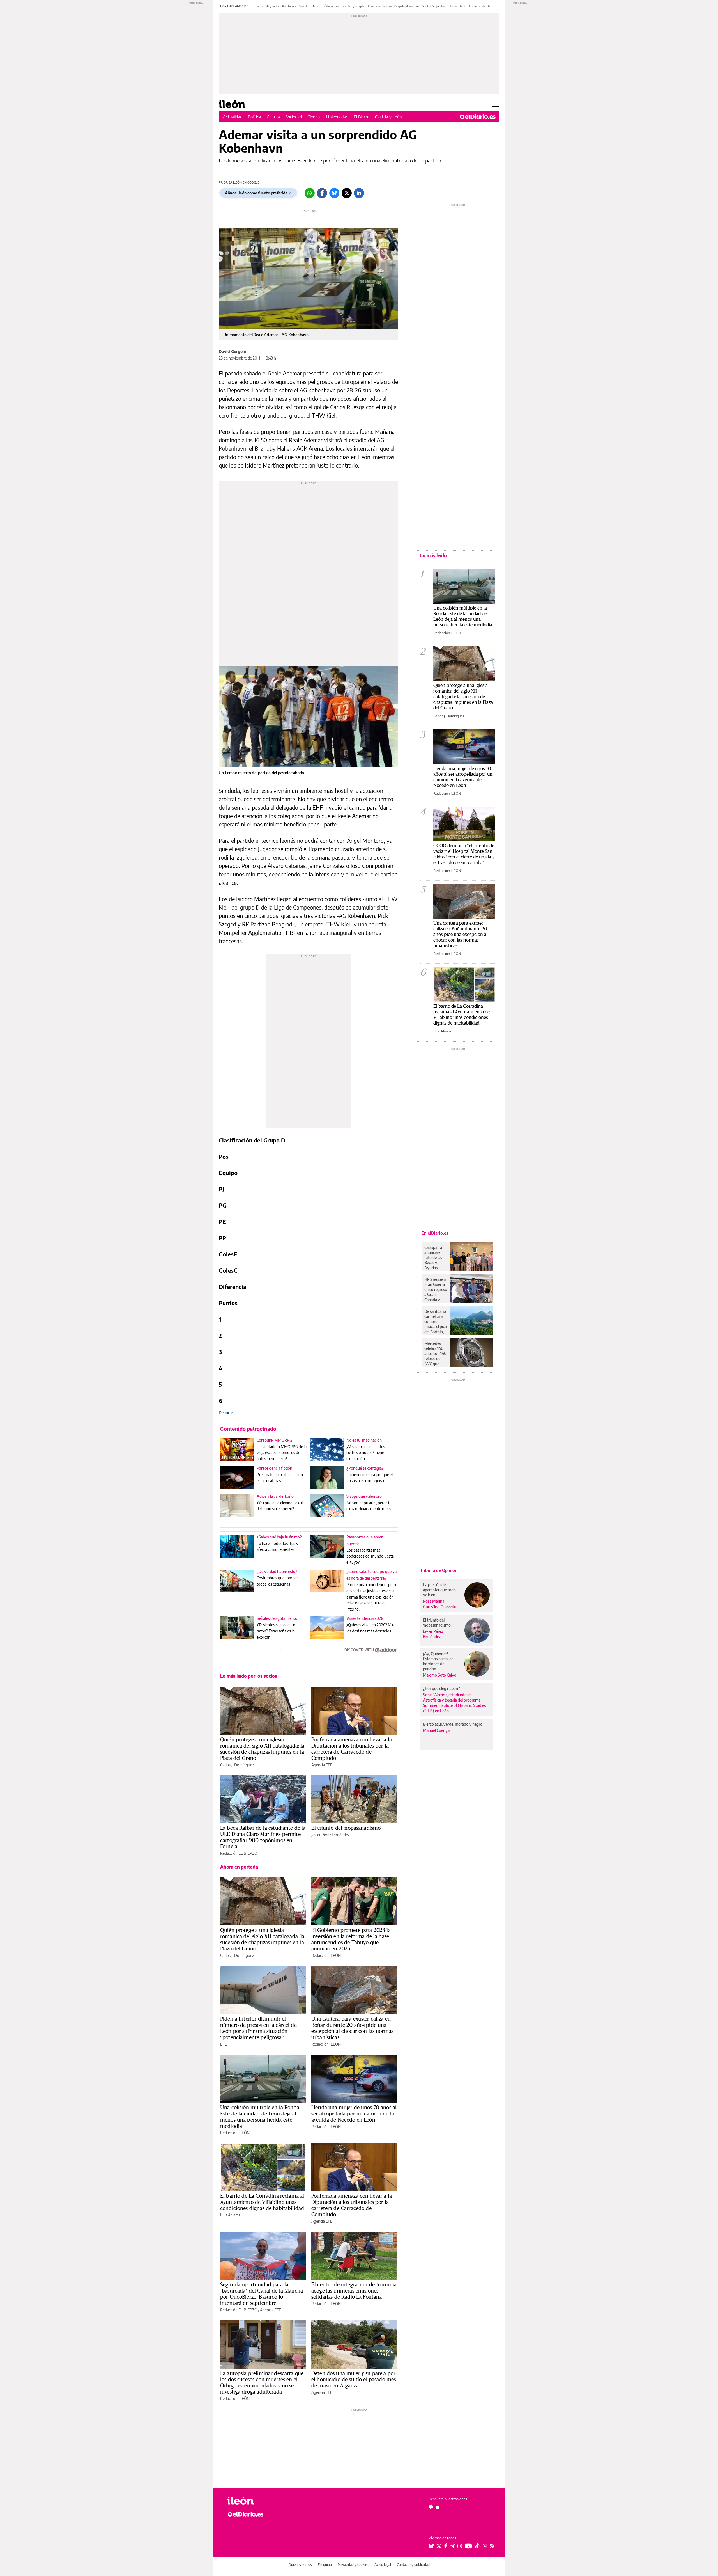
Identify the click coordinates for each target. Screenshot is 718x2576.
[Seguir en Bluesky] (431, 2546)
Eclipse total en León (482, 6)
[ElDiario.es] (478, 117)
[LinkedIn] (359, 193)
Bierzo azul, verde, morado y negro (453, 1724)
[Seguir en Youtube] (468, 2546)
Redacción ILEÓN (326, 1955)
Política (255, 117)
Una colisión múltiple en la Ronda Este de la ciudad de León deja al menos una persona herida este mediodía (260, 2117)
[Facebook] (322, 193)
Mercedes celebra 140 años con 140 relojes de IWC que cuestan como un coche (435, 1354)
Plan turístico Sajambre (296, 6)
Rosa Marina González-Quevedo (440, 1604)
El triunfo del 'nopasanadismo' (346, 1828)
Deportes (227, 1413)
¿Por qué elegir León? (441, 1688)
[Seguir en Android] (431, 2507)
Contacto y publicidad (413, 2565)
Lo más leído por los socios (249, 1676)
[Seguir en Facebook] (446, 2546)
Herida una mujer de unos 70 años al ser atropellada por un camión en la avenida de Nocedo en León (354, 2114)
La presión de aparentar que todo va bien (439, 1590)
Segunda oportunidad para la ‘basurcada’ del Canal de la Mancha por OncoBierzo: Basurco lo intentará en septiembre (262, 2294)
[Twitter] (347, 193)
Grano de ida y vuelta (266, 6)
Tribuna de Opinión (439, 1570)
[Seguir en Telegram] (452, 2546)
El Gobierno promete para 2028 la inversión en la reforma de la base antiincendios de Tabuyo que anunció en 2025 (351, 1939)
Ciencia (314, 117)
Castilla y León (388, 117)
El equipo (325, 2565)
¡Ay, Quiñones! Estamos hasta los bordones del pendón (438, 1661)
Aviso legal (383, 2565)
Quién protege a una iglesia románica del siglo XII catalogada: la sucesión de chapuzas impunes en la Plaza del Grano (262, 1749)
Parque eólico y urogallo (350, 6)
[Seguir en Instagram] (460, 2546)
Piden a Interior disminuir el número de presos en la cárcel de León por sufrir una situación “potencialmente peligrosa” (258, 2028)
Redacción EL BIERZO (239, 1853)
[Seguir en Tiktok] (477, 2546)
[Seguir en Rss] (492, 2546)
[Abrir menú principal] (496, 104)
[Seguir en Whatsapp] (485, 2546)
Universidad (337, 117)
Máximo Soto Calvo (440, 1675)
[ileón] (258, 2501)
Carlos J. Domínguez (237, 1765)
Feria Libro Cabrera (380, 6)
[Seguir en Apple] (438, 2507)
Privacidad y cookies (353, 2565)
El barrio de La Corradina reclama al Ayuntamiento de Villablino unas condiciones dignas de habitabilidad (262, 2202)
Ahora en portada (239, 1867)
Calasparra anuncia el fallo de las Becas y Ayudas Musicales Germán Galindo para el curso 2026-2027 (435, 1258)
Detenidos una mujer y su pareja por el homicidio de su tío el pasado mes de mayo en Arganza (354, 2379)
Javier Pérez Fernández (330, 1835)
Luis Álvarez (230, 2215)
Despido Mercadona (407, 6)
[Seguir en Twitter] (439, 2546)
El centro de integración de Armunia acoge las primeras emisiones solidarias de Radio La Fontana (354, 2291)
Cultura (273, 117)
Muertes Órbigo (323, 6)
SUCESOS (428, 6)
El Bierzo (362, 117)
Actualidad (233, 117)
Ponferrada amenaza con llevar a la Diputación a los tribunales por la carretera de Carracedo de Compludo (352, 1749)
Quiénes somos (300, 2565)
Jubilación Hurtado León (451, 6)
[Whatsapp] (310, 193)
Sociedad (294, 117)
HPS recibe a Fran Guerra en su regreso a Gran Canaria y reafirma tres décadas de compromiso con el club (436, 1290)
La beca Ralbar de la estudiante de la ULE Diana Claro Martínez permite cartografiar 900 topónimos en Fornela (263, 1837)
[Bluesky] (334, 193)
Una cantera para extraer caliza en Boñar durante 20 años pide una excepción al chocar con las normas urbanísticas (352, 2028)
